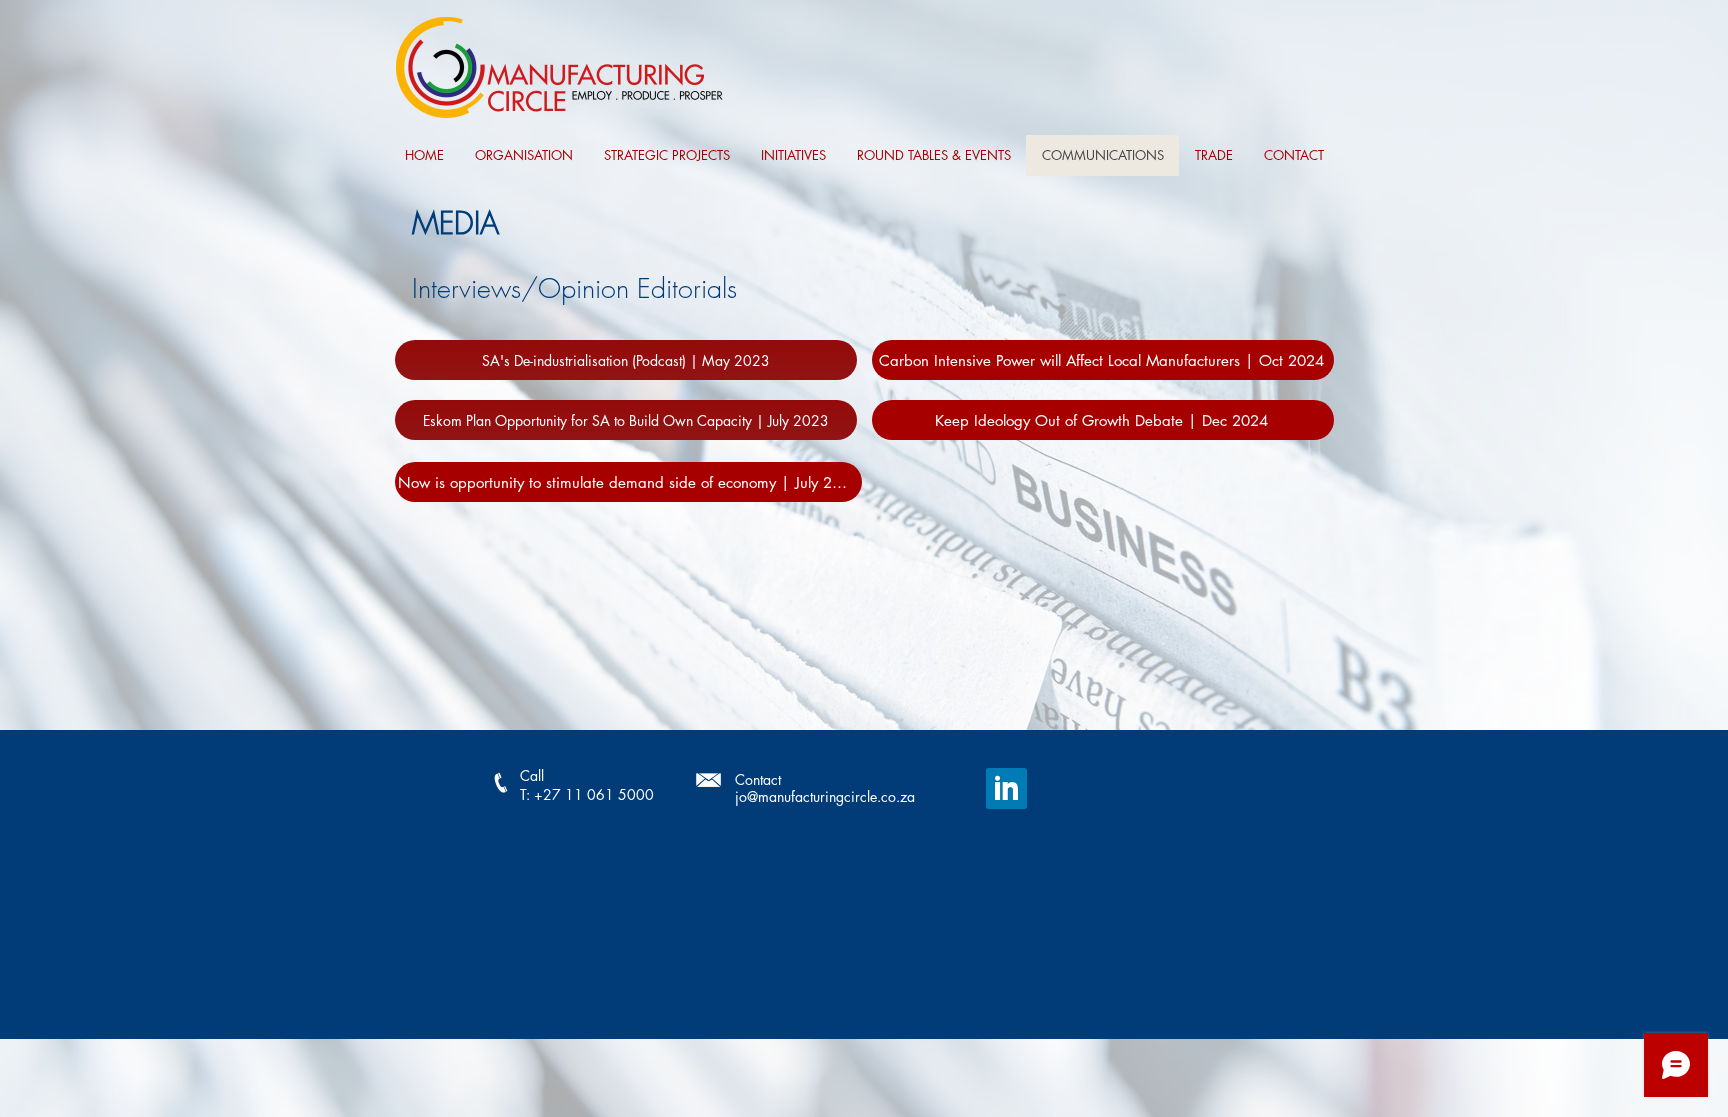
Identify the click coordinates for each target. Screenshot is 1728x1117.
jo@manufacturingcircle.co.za (825, 796)
